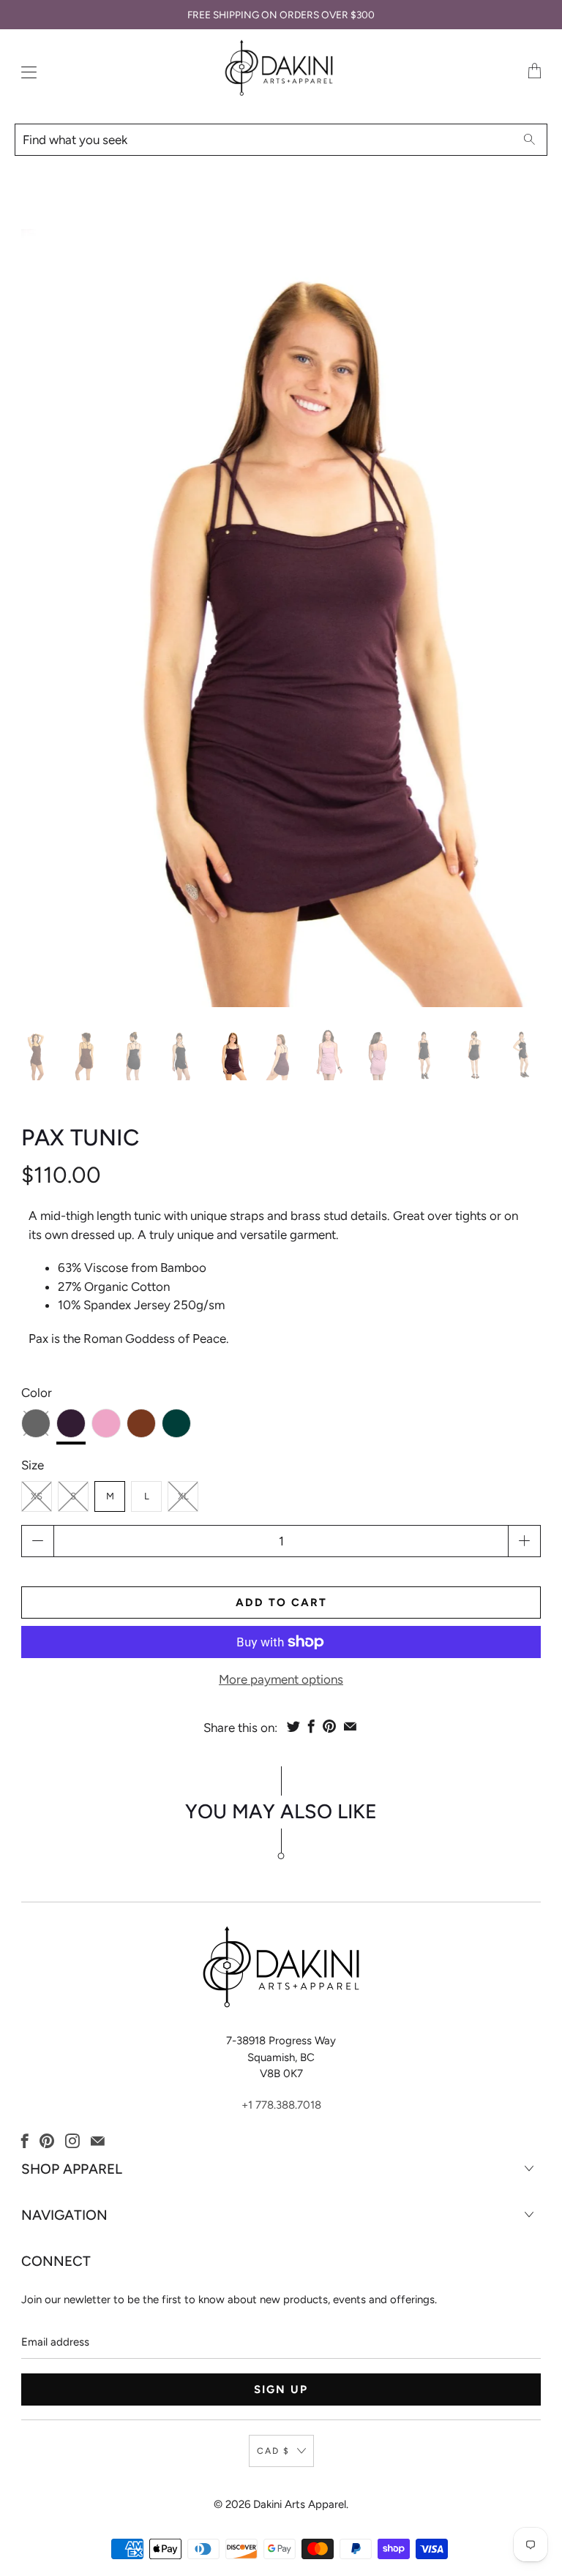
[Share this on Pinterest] (329, 1726)
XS (37, 1496)
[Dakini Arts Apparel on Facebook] (25, 2141)
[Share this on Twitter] (293, 1726)
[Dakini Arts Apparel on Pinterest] (47, 2141)
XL (183, 1496)
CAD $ (273, 2451)
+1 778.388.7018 (281, 2105)
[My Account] (25, 72)
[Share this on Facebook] (311, 1726)
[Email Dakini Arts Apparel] (98, 2141)
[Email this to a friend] (350, 1726)
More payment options (281, 1679)
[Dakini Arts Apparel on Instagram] (72, 2141)
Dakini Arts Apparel (300, 2504)
